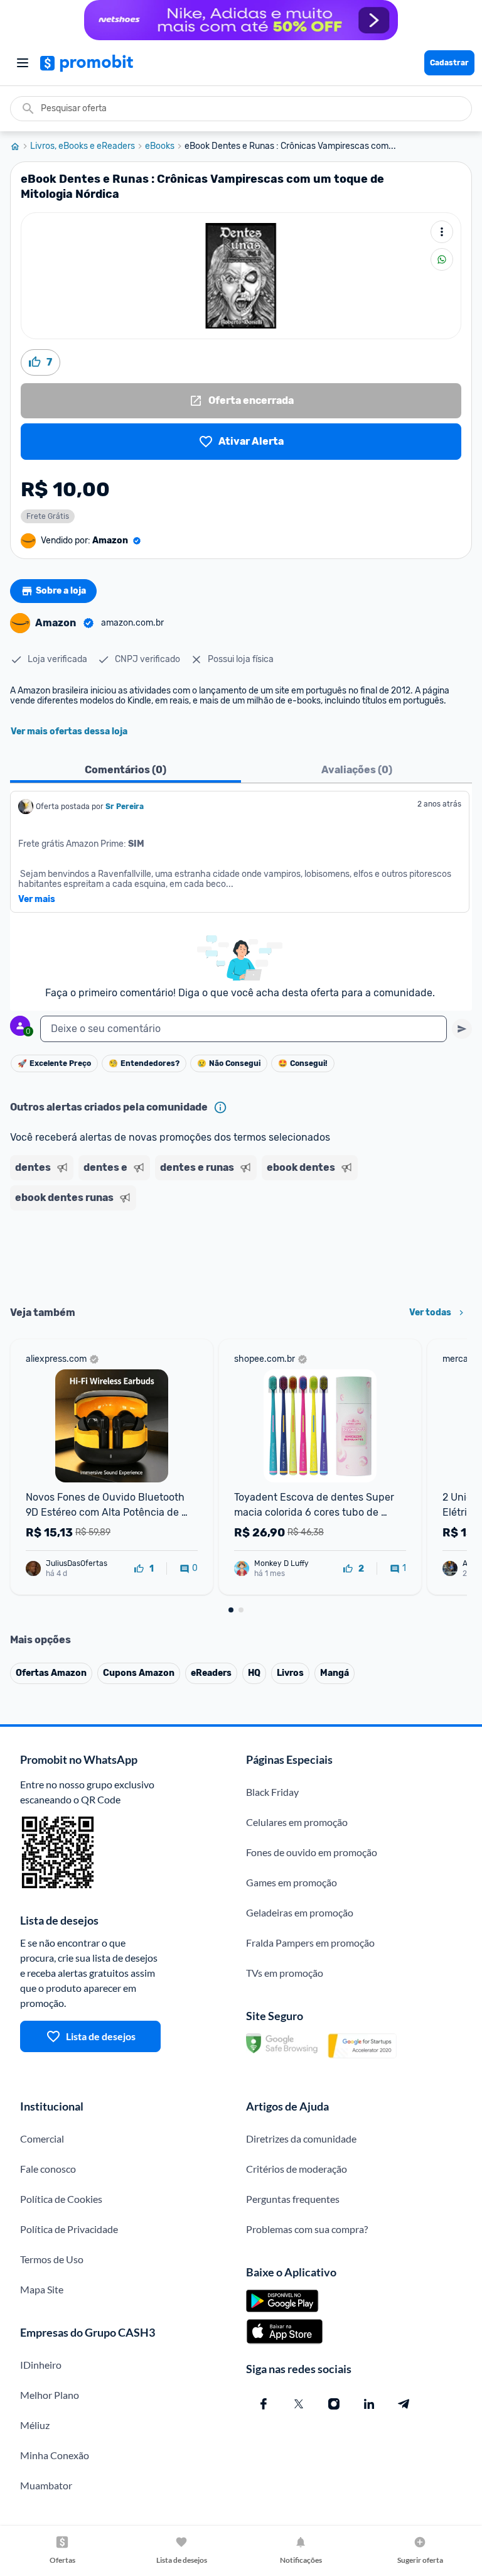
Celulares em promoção (297, 1822)
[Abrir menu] (23, 63)
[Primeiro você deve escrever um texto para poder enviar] (462, 1029)
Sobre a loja (61, 591)
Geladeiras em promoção (300, 1912)
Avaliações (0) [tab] (357, 770)
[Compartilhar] (442, 259)
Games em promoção (292, 1882)
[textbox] (244, 1029)
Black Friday (272, 1792)
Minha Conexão (55, 2455)
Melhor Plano (50, 2395)
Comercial (42, 2139)
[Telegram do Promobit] (404, 2404)
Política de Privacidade (69, 2229)
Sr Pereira (125, 807)
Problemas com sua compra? (307, 2229)
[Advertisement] (241, 1254)
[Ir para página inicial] (20, 146)
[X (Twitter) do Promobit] (299, 2404)
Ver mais (37, 899)
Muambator (46, 2485)
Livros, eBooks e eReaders (83, 146)
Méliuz (35, 2425)
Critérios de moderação (297, 2169)
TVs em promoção (285, 1973)
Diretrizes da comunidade (301, 2139)
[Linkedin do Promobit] (369, 2404)
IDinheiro (41, 2365)
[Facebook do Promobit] (264, 2404)
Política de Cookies (61, 2199)
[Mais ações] (442, 232)
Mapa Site (42, 2289)
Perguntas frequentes (293, 2199)
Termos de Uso (52, 2259)
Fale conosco (48, 2169)
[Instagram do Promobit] (334, 2404)
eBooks (160, 146)
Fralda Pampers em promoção (310, 1943)
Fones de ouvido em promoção (312, 1852)
